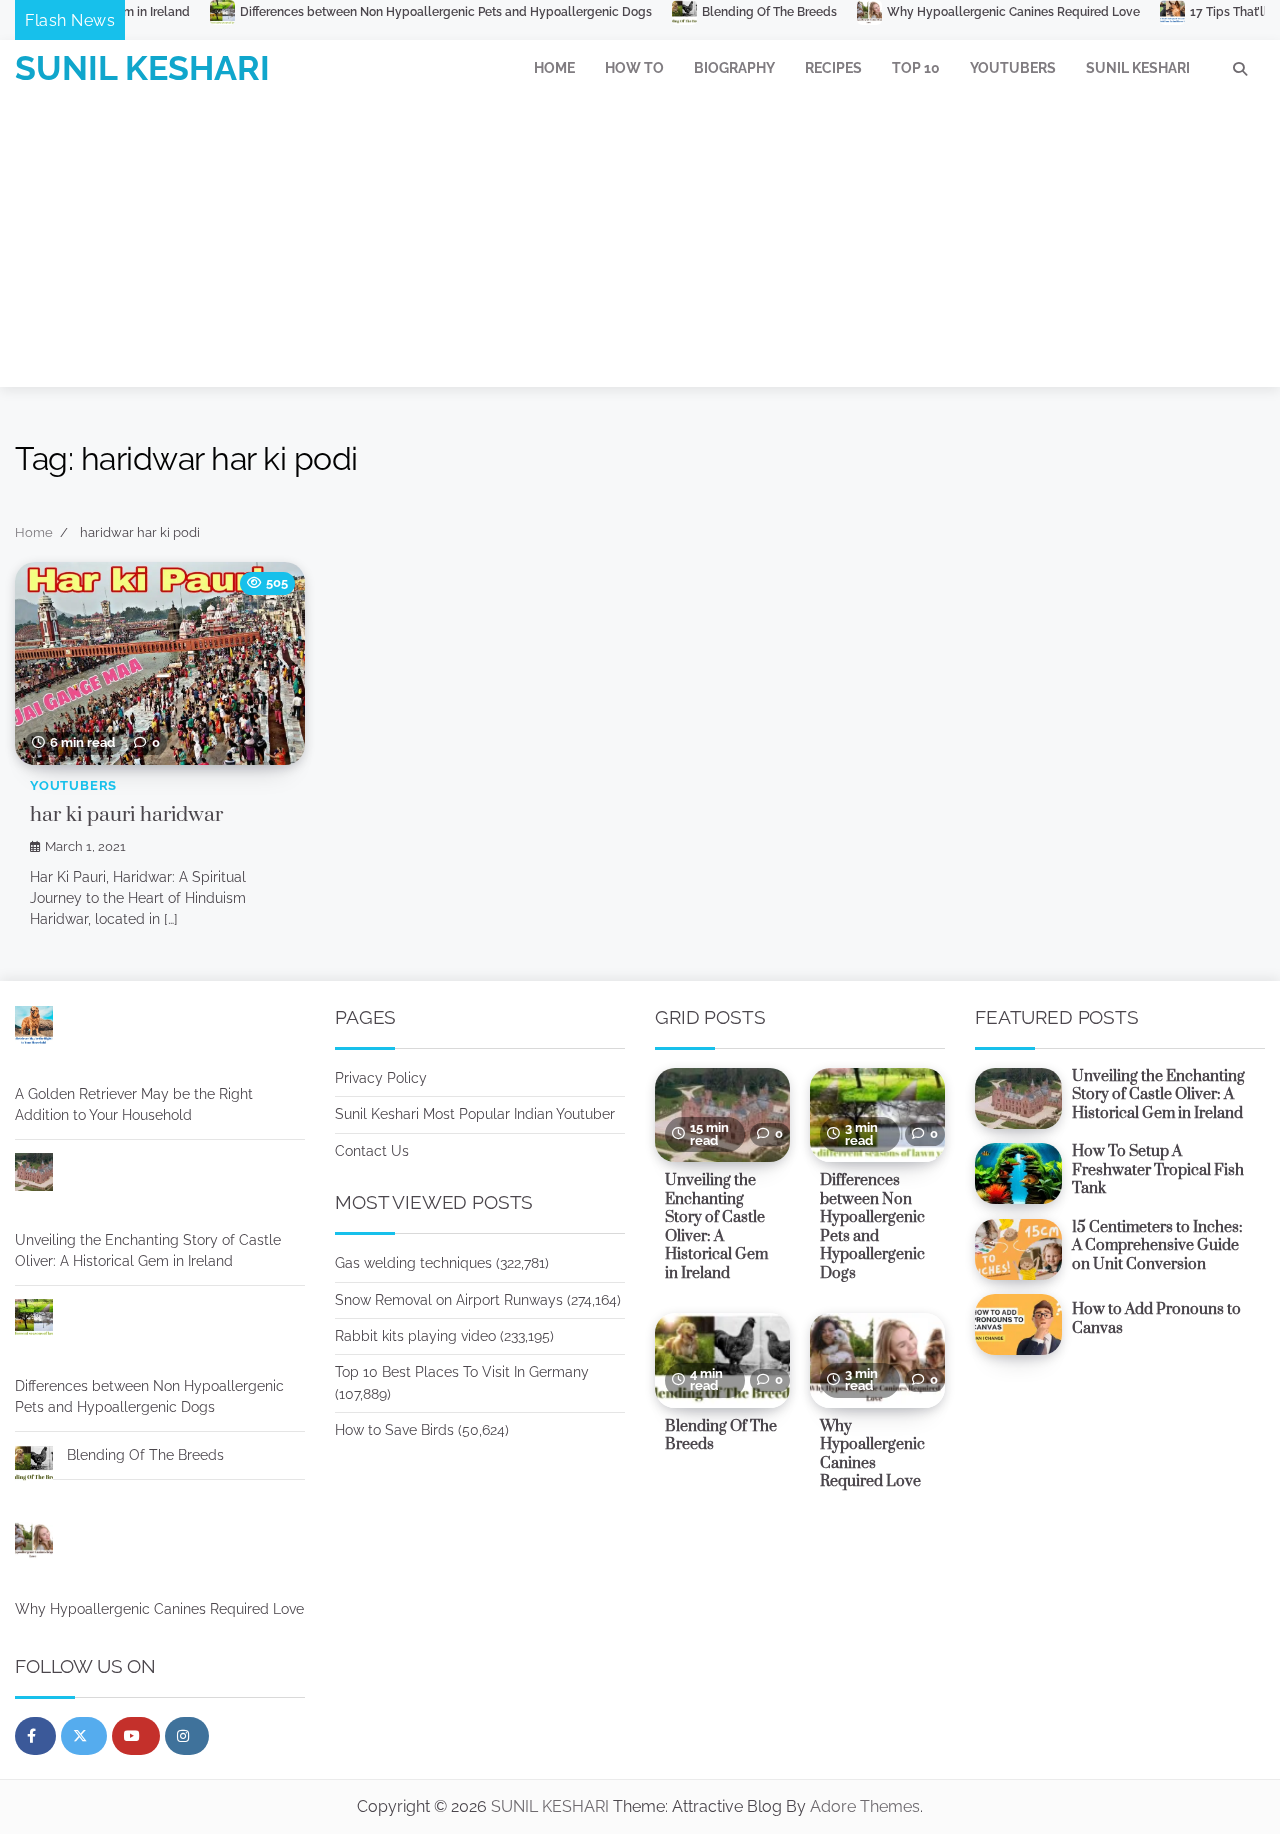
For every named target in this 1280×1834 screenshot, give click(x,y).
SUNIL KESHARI (142, 68)
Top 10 (916, 68)
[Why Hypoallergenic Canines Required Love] (34, 1544)
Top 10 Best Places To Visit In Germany (462, 1372)
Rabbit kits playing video (415, 1336)
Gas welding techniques (413, 1263)
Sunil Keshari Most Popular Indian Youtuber (475, 1114)
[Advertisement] (640, 247)
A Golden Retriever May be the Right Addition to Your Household (134, 1104)
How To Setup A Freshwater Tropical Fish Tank (1158, 1170)
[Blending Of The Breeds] (34, 1467)
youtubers (73, 785)
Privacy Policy (381, 1078)
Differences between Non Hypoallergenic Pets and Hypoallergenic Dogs (358, 12)
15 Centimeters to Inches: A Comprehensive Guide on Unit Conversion (1157, 1246)
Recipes (833, 68)
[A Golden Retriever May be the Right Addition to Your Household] (34, 1029)
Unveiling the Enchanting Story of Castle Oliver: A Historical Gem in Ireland (148, 1250)
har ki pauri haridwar (126, 815)
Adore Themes (865, 1806)
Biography (734, 68)
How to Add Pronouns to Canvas (1156, 1319)
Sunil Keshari (1138, 68)
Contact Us (372, 1151)
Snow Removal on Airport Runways (449, 1300)
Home (554, 68)
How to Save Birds (394, 1430)
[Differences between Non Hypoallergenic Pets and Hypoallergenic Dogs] (34, 1321)
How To (634, 68)
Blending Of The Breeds (681, 12)
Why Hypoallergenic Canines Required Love (925, 12)
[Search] (1240, 69)
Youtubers (1013, 68)
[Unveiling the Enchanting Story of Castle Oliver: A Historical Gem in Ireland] (34, 1175)
